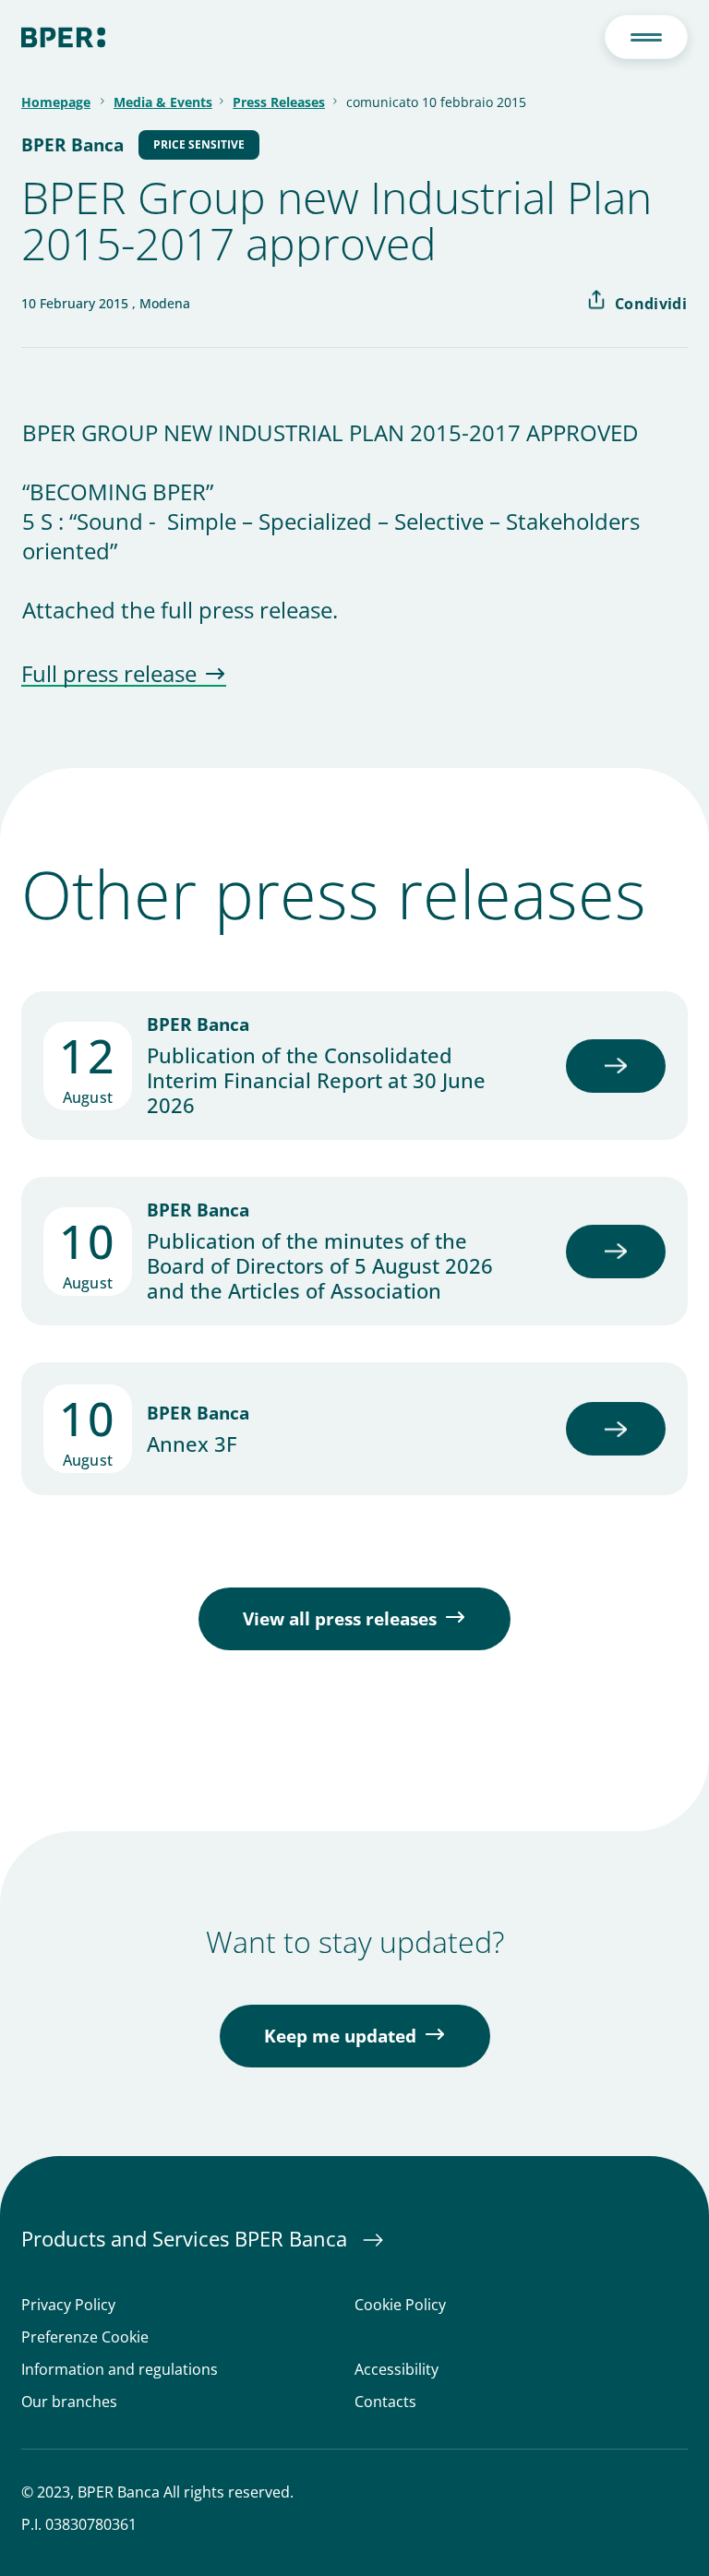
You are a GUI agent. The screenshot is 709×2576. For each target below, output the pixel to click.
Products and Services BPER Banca (187, 2238)
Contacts (385, 2402)
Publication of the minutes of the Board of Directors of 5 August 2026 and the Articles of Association (320, 1266)
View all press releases (340, 1619)
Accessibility (397, 2370)
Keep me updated (340, 2036)
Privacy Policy (68, 2305)
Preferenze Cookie (85, 2337)
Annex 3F (192, 1444)
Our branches (69, 2402)
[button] (646, 37)
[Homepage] (63, 37)
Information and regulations (120, 2370)
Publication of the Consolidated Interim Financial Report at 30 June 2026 (316, 1080)
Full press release (109, 675)
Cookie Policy (400, 2305)
